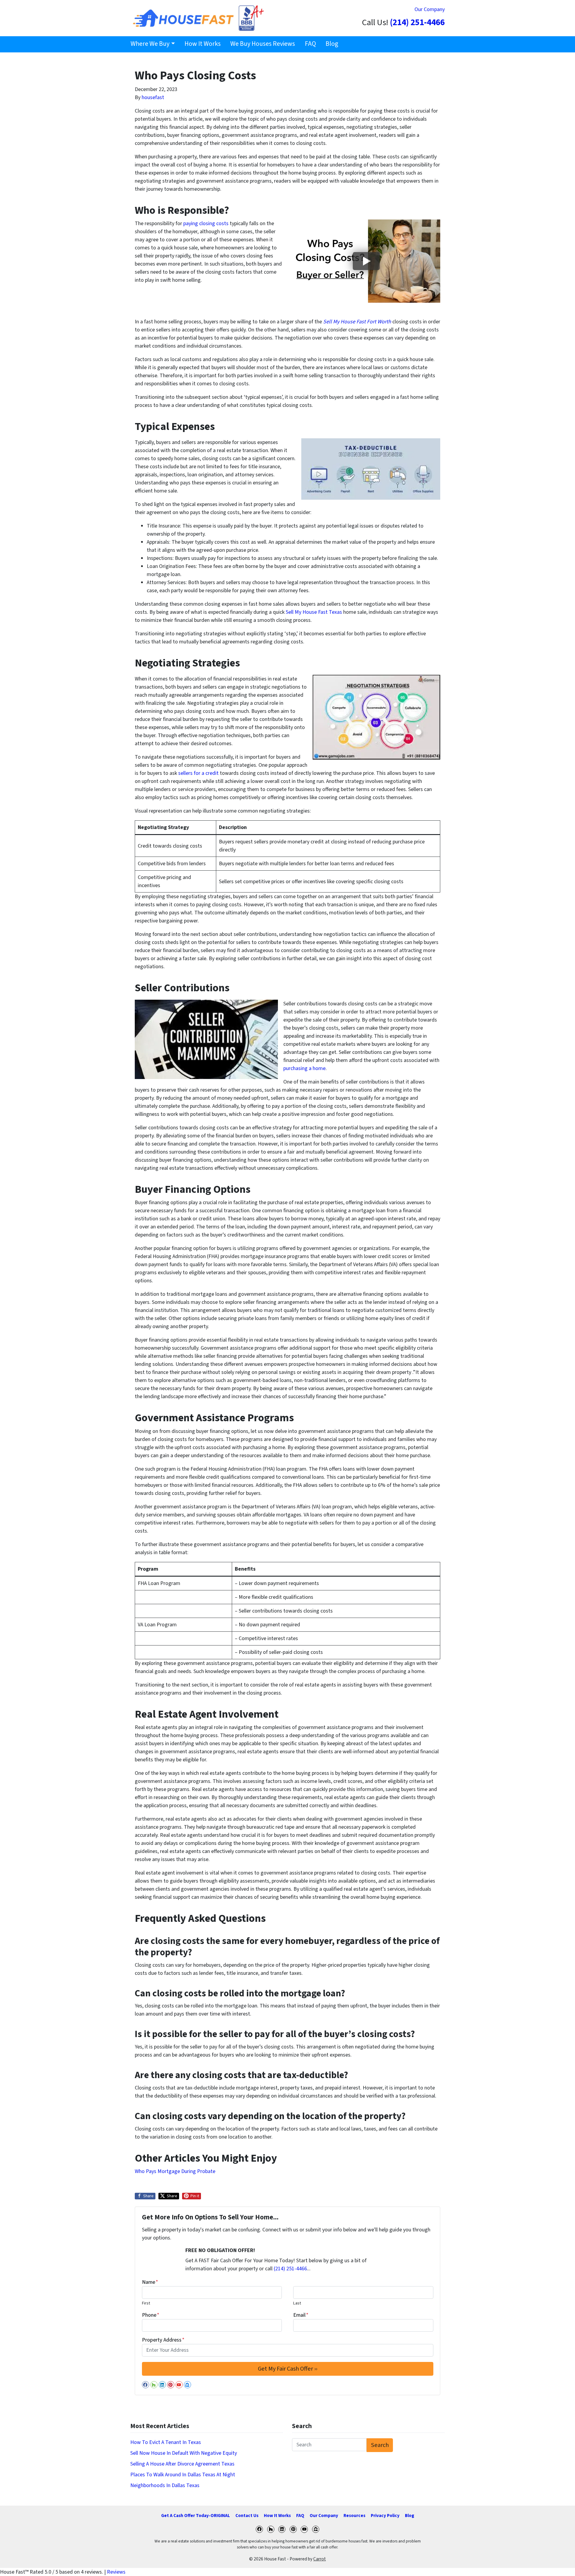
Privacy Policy (385, 2516)
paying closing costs (206, 223)
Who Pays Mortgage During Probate (175, 2171)
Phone (151, 2315)
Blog (332, 44)
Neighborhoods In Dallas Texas (165, 2485)
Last (297, 2303)
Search (380, 2445)
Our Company (430, 9)
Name (150, 2282)
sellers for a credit (198, 773)
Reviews (116, 2572)
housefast (153, 97)
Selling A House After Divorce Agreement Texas (182, 2464)
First (146, 2303)
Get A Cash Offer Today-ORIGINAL (196, 2516)
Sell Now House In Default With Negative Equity (184, 2453)
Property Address (163, 2340)
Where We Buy (150, 44)
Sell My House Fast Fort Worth (358, 322)
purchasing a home (304, 1068)
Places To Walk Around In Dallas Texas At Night (183, 2475)
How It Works (203, 44)
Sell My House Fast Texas (314, 612)
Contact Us (247, 2516)
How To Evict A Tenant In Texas (166, 2442)
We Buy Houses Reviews (263, 44)
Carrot (320, 2559)
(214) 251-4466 (417, 23)
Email (301, 2315)
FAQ (310, 44)
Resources (354, 2516)
